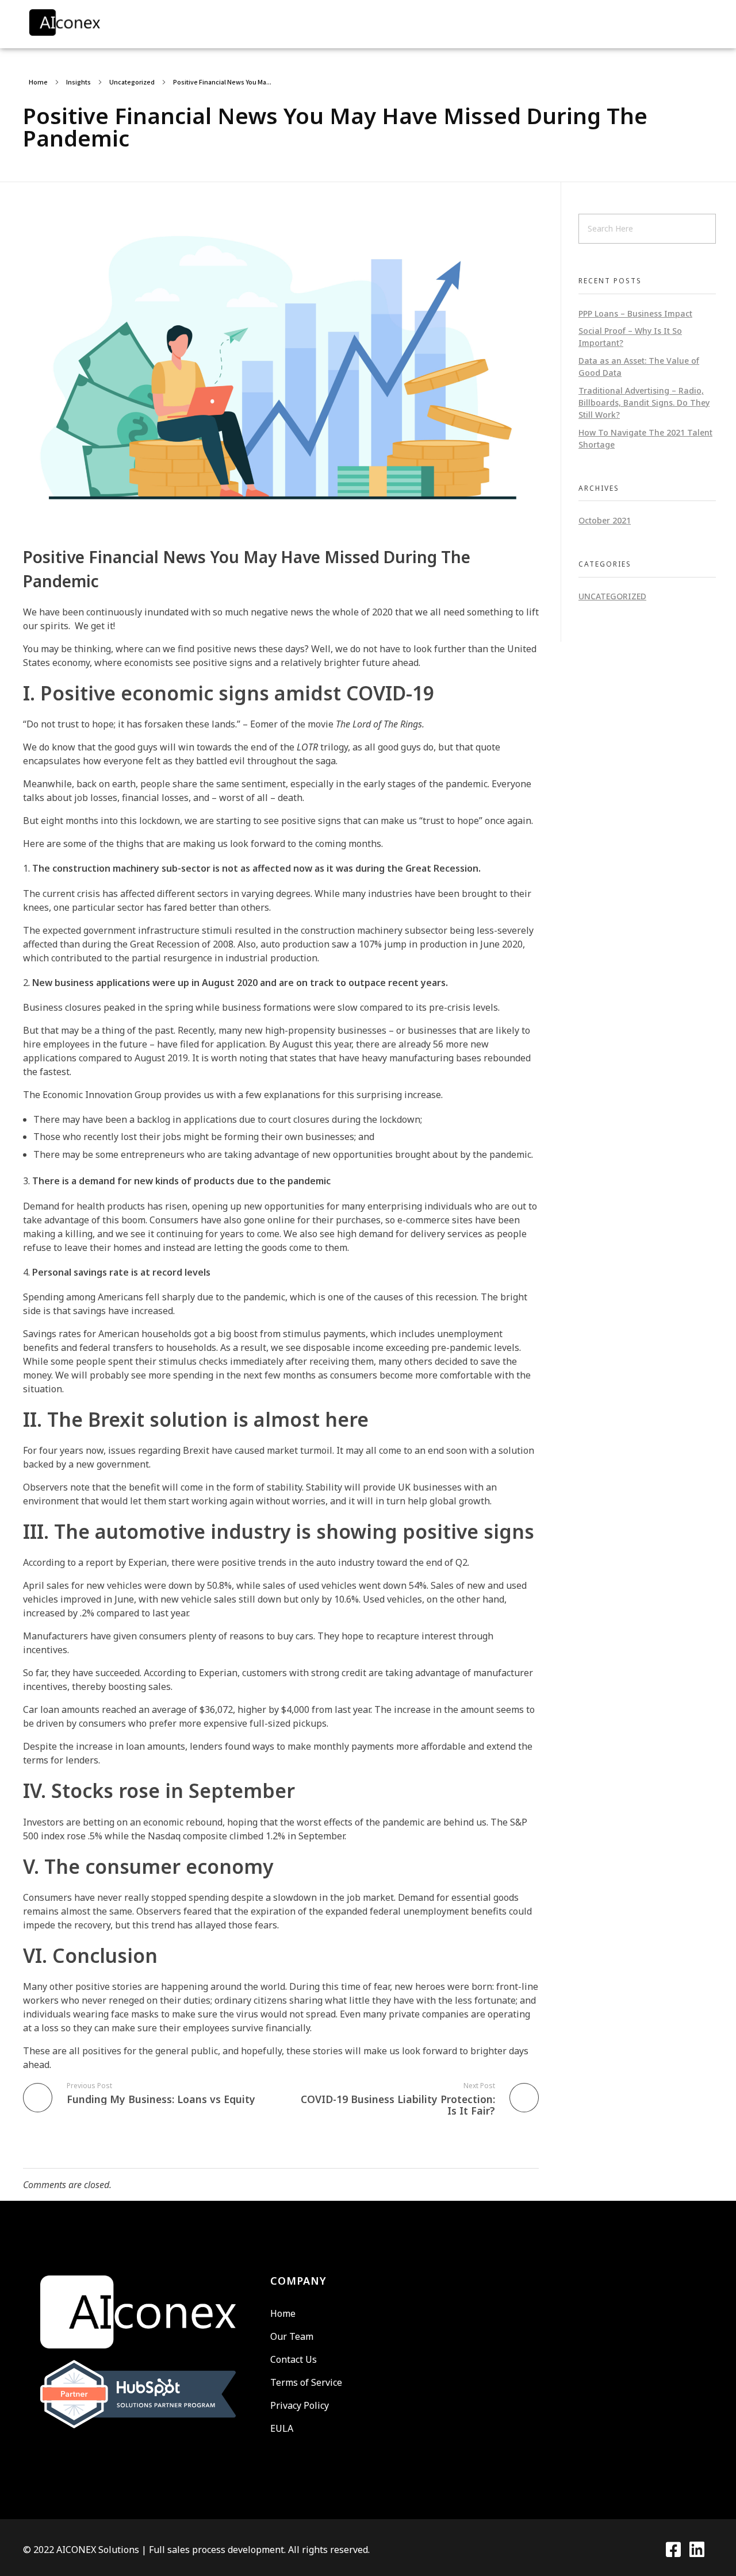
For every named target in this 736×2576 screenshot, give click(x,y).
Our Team (292, 2336)
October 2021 (605, 520)
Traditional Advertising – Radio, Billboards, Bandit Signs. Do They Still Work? (644, 403)
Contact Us (294, 2359)
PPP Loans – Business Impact (635, 313)
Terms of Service (306, 2382)
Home (38, 82)
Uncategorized (132, 82)
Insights (78, 82)
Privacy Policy (300, 2405)
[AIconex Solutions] (92, 22)
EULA (282, 2428)
